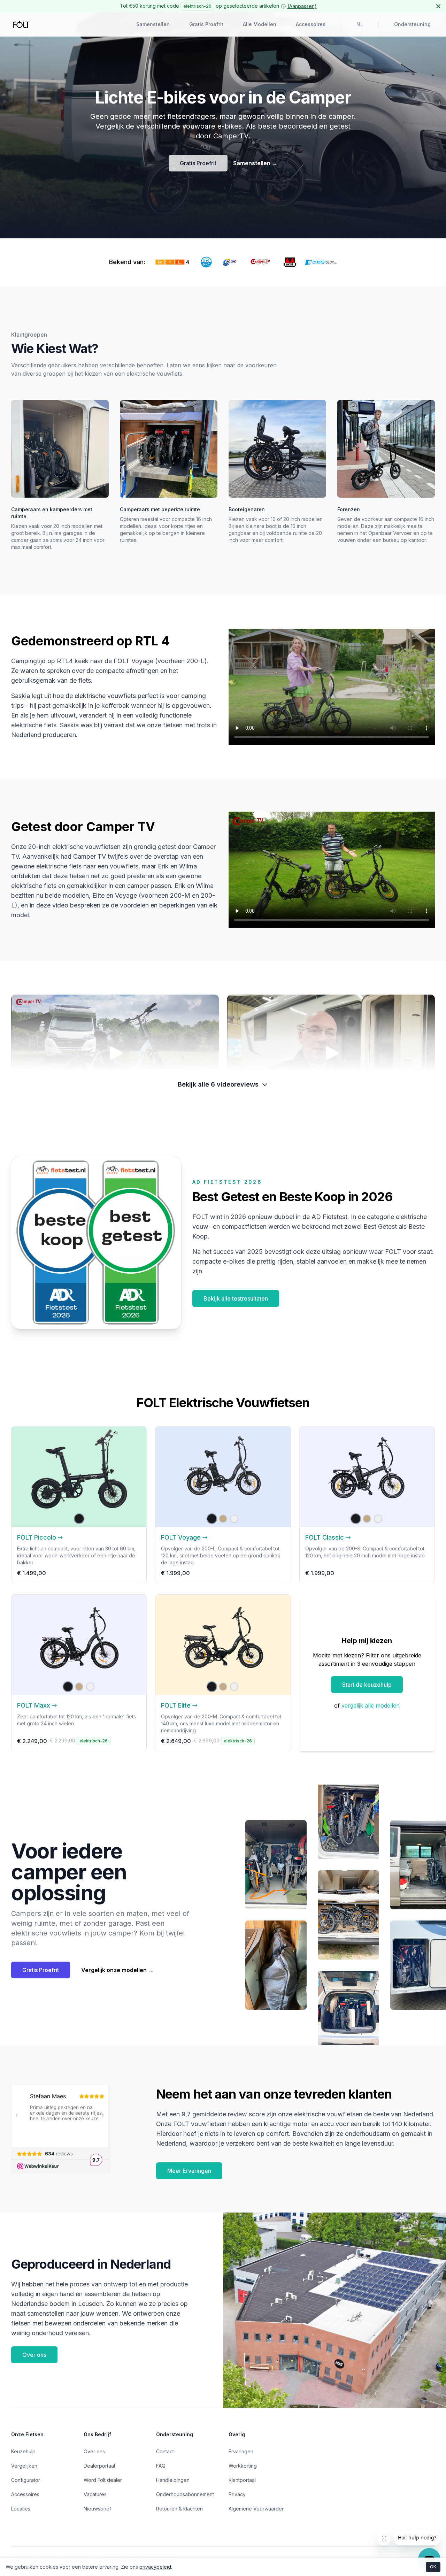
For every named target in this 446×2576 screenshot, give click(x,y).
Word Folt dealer (103, 2480)
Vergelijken (24, 2466)
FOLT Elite (176, 1705)
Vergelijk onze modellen (117, 1970)
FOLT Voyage (181, 1537)
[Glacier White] (234, 1519)
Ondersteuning (412, 24)
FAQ (161, 2466)
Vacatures (95, 2494)
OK (433, 2567)
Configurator (26, 2480)
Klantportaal (242, 2480)
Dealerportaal (99, 2466)
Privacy (237, 2494)
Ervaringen (241, 2451)
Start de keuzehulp (367, 1685)
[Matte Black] (79, 1519)
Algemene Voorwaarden (257, 2509)
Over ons (34, 2355)
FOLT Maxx (34, 1705)
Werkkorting (243, 2466)
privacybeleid (155, 2567)
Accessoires (311, 24)
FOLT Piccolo (37, 1537)
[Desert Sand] (223, 1519)
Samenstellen (153, 24)
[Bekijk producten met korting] (283, 6)
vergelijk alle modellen (371, 1705)
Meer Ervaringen (189, 2171)
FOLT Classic (325, 1537)
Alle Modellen (260, 24)
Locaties (21, 2509)
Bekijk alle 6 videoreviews (218, 1084)
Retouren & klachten (179, 2509)
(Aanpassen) (302, 6)
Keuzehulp (23, 2451)
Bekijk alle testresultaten (236, 1298)
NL (360, 25)
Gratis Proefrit (206, 24)
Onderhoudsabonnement (185, 2494)
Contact (165, 2451)
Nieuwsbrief (97, 2509)
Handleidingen (173, 2480)
